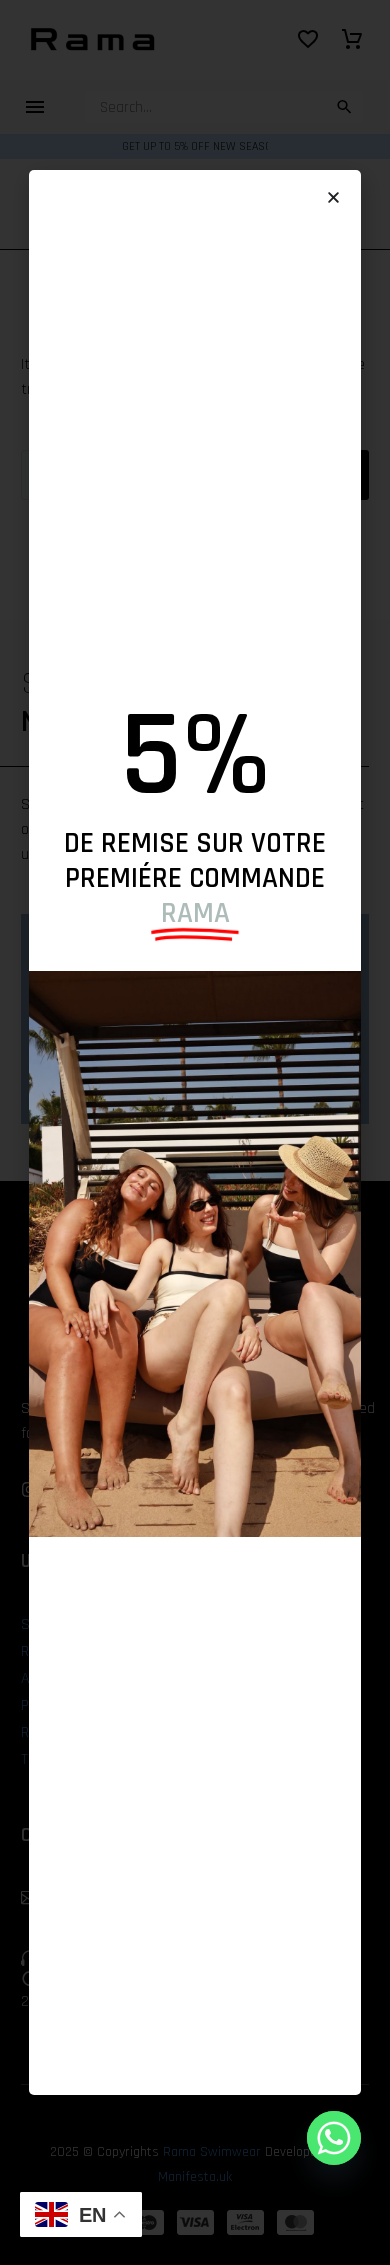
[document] (195, 1132)
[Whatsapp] (334, 2138)
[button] (333, 197)
